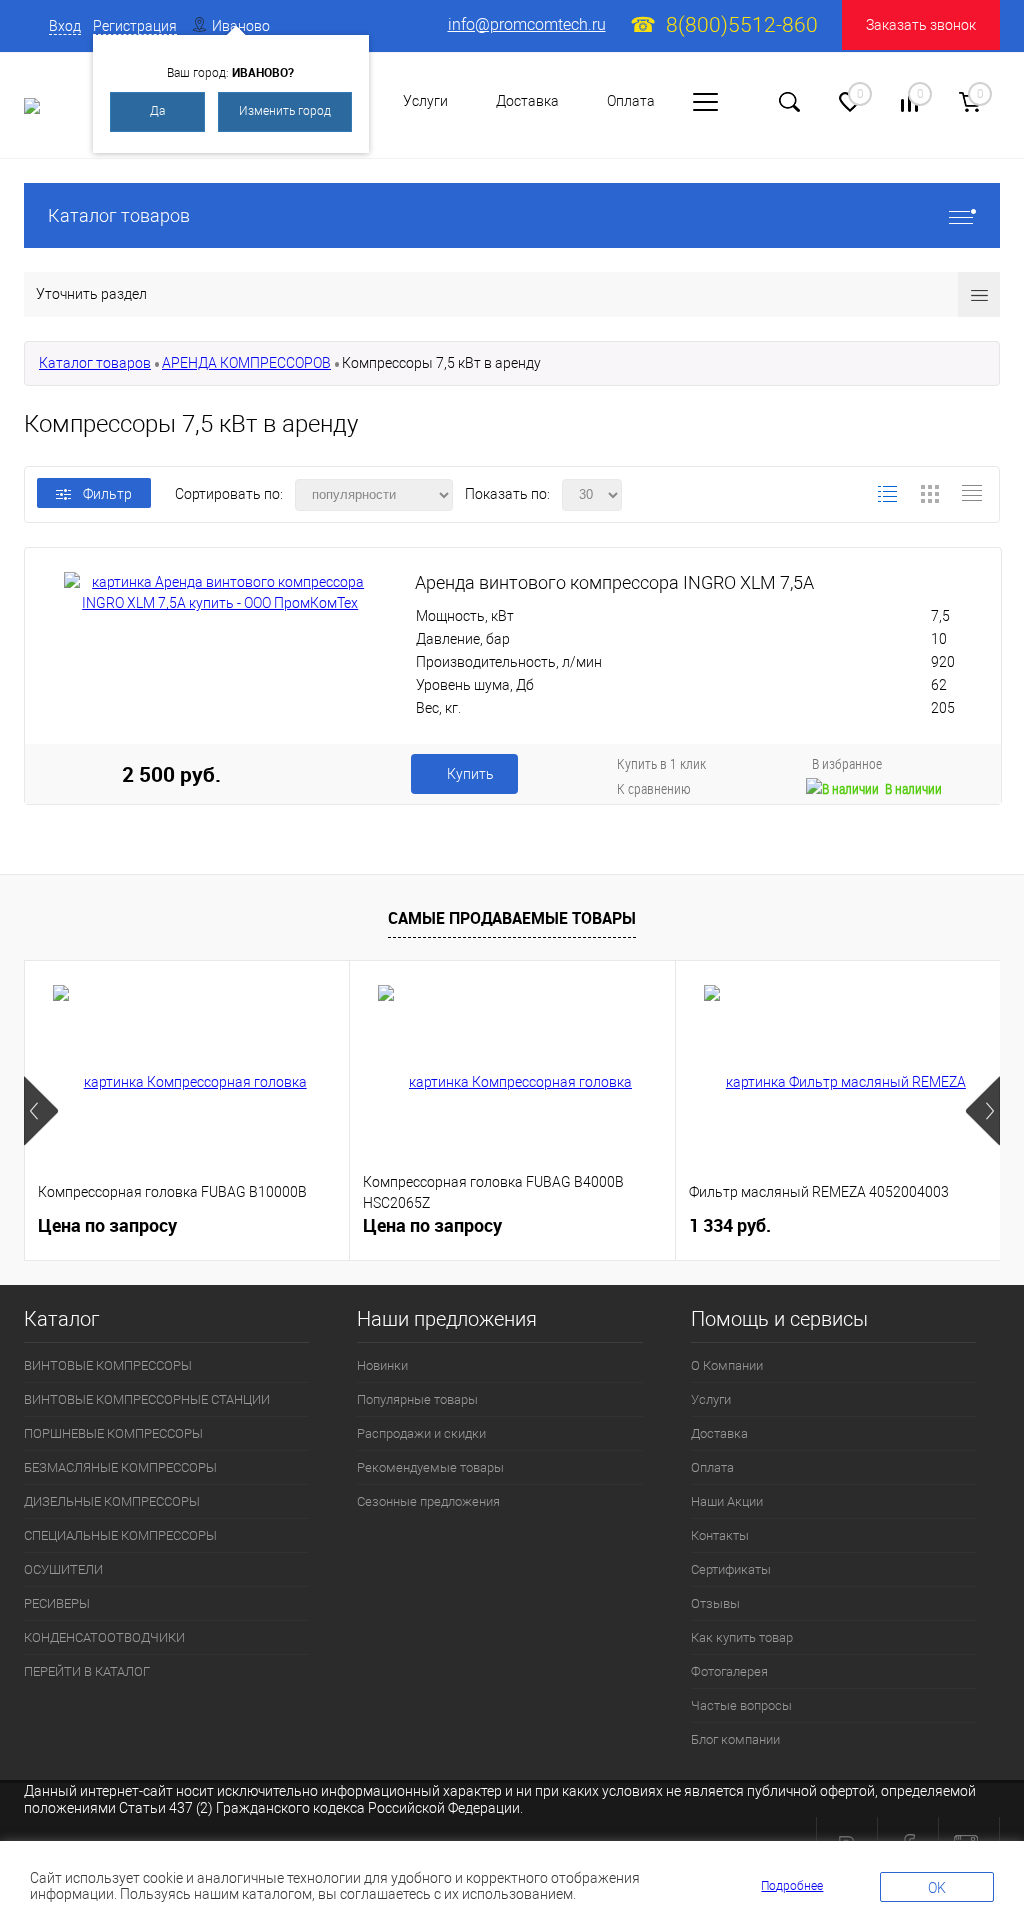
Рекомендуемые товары (430, 1467)
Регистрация (135, 26)
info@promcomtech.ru (527, 24)
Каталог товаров (119, 215)
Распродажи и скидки (421, 1433)
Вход (65, 26)
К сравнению (654, 788)
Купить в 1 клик (661, 763)
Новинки (382, 1365)
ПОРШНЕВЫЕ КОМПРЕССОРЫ (113, 1433)
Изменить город (285, 111)
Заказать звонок (921, 25)
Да (157, 111)
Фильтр (107, 494)
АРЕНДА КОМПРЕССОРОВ (246, 363)
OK (937, 1888)
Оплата (631, 101)
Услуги (425, 101)
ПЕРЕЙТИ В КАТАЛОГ (87, 1671)
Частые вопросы (741, 1705)
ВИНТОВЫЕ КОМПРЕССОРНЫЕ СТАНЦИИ (147, 1399)
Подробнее (792, 1886)
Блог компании (735, 1739)
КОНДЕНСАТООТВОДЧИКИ (104, 1637)
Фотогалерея (729, 1671)
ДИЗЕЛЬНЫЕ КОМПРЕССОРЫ (112, 1501)
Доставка (527, 101)
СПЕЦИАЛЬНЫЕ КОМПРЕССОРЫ (120, 1535)
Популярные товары (417, 1399)
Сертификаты (731, 1569)
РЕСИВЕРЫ (57, 1603)
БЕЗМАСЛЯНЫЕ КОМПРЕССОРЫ (120, 1467)
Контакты (720, 1535)
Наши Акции (727, 1501)
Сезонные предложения (428, 1501)
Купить (470, 774)
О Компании (727, 1365)
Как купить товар (742, 1637)
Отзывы (715, 1603)
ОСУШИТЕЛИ (63, 1569)
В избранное (847, 763)
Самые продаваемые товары (512, 918)
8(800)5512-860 (742, 25)
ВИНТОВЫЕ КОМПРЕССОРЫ (108, 1365)
